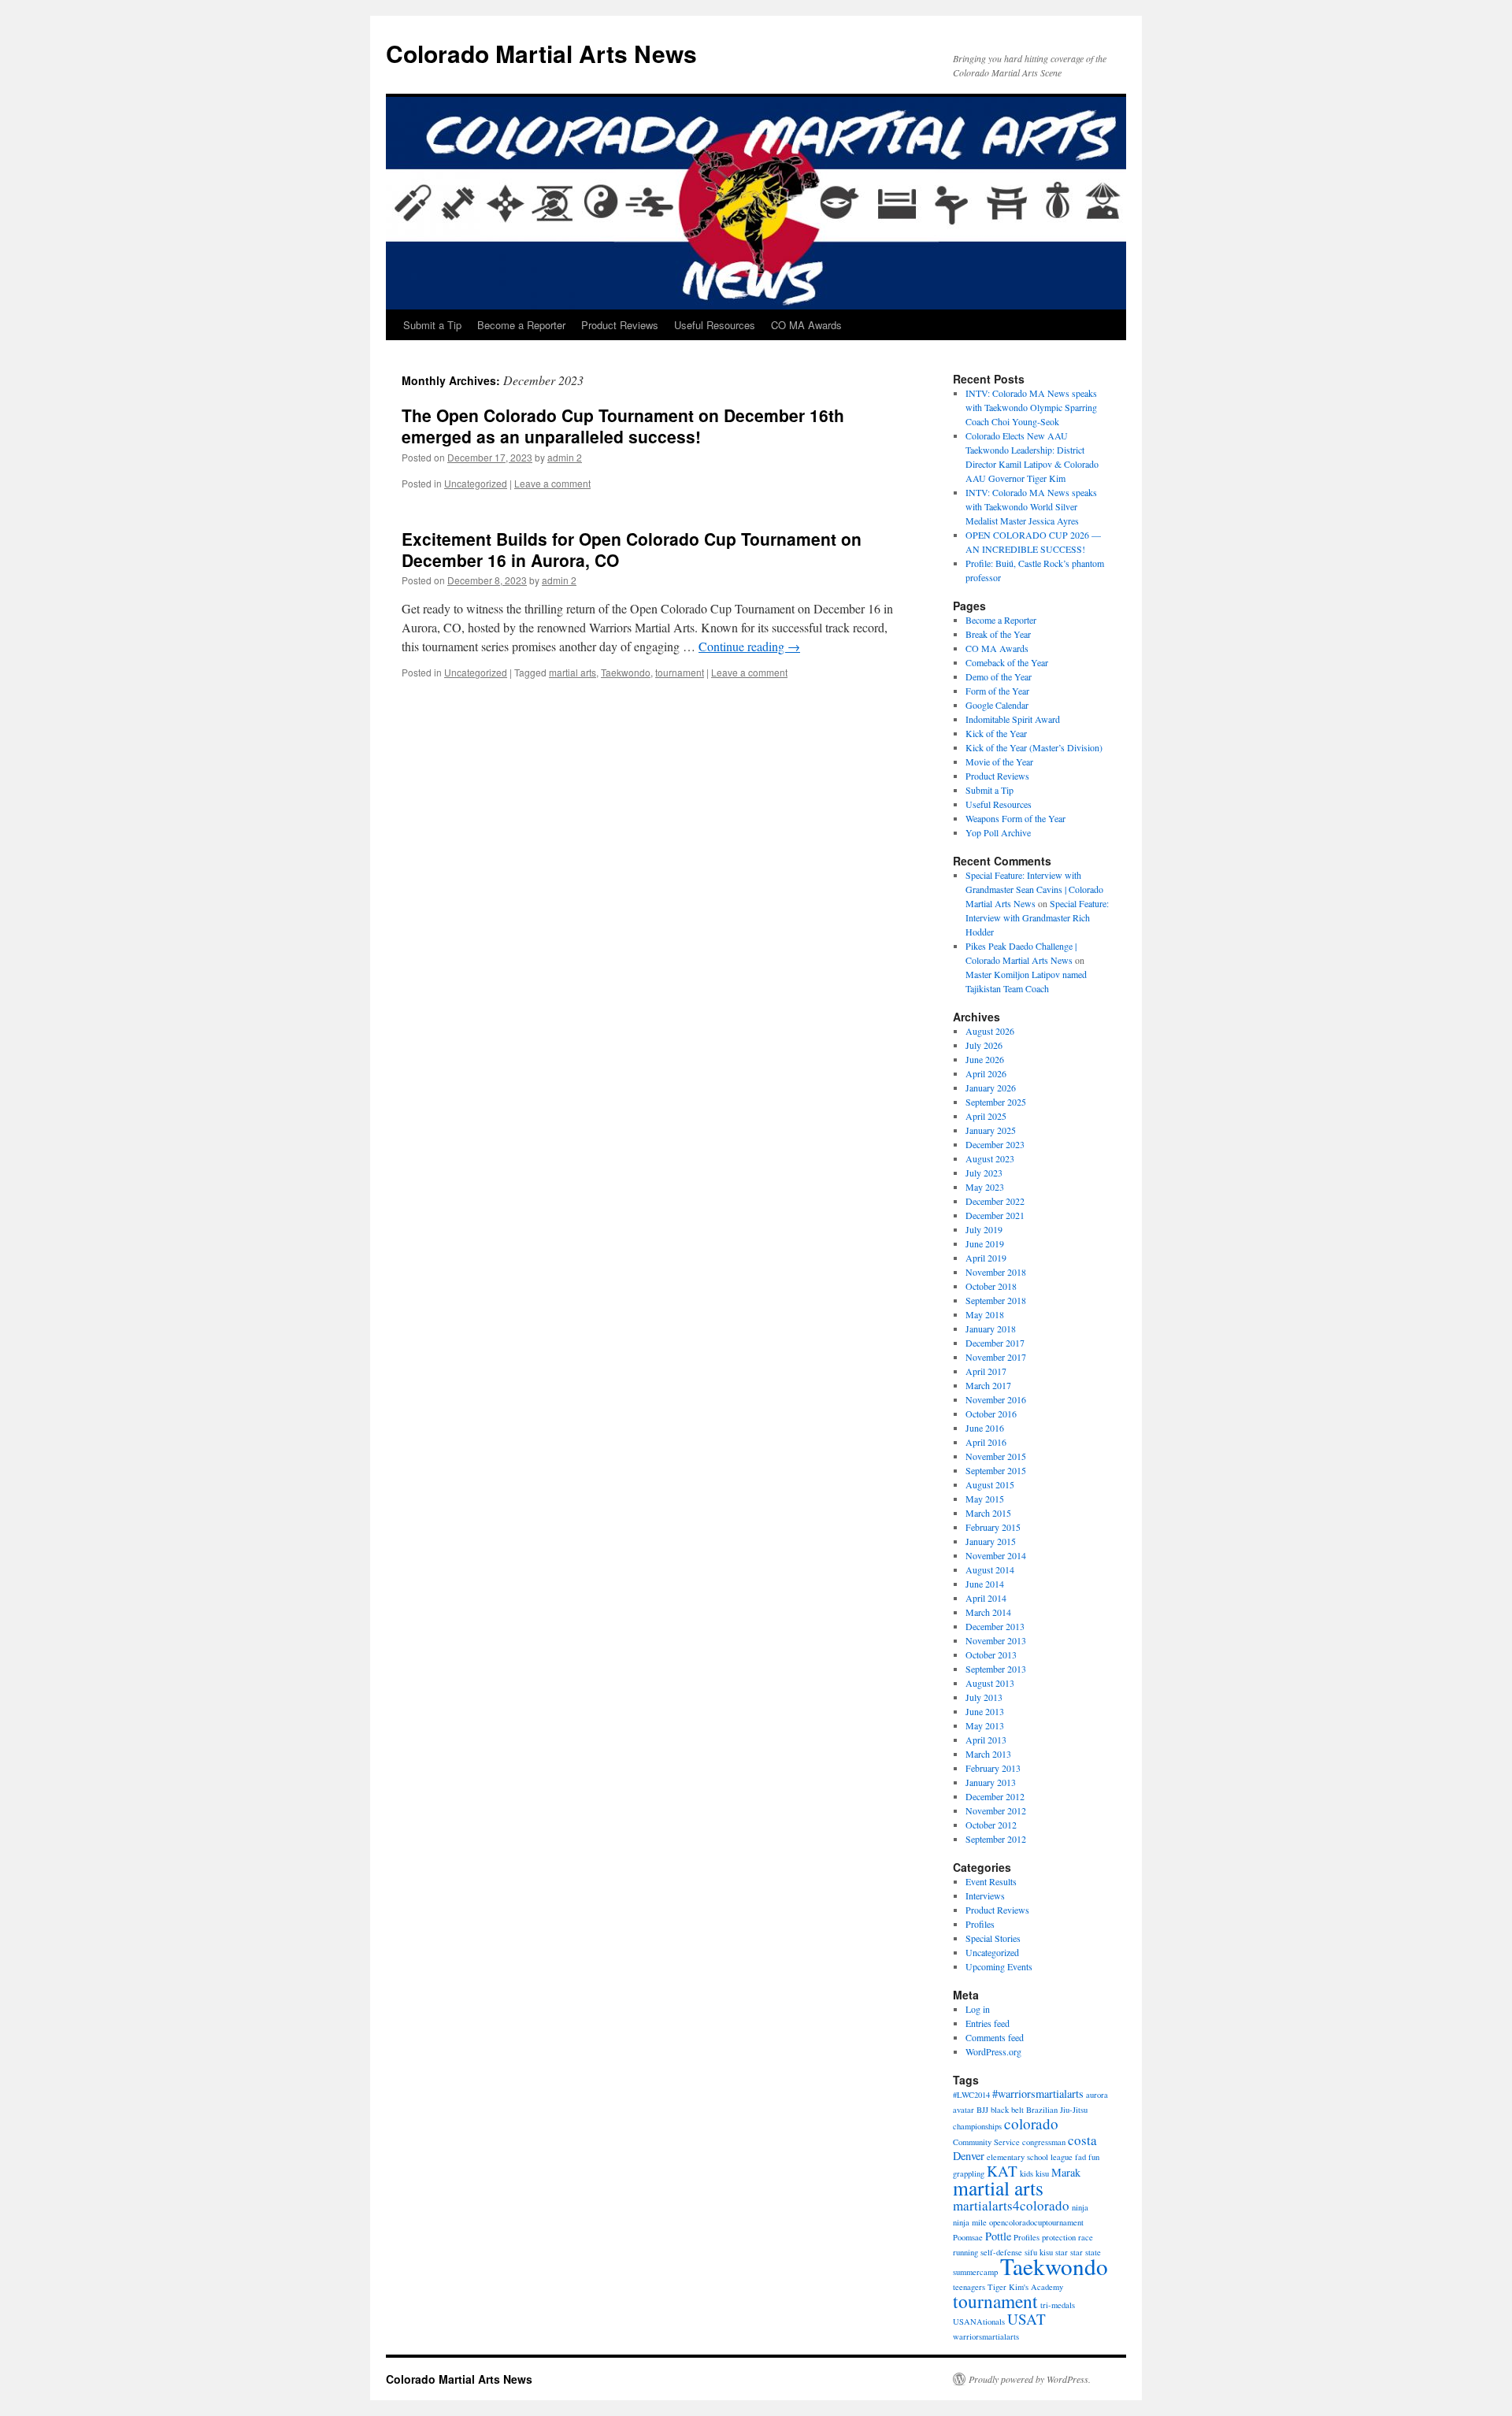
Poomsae (968, 2237)
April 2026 (986, 1073)
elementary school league (1030, 2157)
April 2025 (986, 1116)
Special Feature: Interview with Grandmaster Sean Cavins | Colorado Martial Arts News (1034, 889)
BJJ (982, 2110)
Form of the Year (997, 691)
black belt (1007, 2110)
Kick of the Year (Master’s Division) (1034, 747)
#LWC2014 (971, 2095)
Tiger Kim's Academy (1025, 2287)
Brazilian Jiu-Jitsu (1057, 2110)
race (1086, 2237)
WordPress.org (993, 2051)
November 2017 (996, 1357)
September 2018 (996, 1300)
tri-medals (1058, 2305)
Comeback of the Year (1007, 662)
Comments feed (995, 2037)
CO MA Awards (806, 325)
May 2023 (985, 1187)
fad (1080, 2157)
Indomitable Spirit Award (1013, 719)
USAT (1027, 2319)
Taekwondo (626, 672)
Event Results (991, 1881)
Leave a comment (552, 483)
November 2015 (996, 1456)
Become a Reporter (521, 325)
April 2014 (986, 1598)
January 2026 (991, 1088)
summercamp (975, 2272)
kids (1027, 2173)
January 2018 (991, 1328)
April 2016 (986, 1442)
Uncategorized (476, 483)
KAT (1002, 2171)
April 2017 (986, 1371)
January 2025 (991, 1130)
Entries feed (988, 2023)
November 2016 (996, 1399)
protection (1059, 2237)
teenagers (969, 2287)
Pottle (998, 2236)
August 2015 (990, 1484)
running (965, 2252)
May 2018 (985, 1314)
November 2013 (996, 1640)
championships (977, 2126)
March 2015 (988, 1513)
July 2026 (984, 1045)
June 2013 (985, 1711)
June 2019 (985, 1243)
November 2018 (996, 1272)
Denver (969, 2156)
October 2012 (991, 1825)
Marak (1066, 2172)
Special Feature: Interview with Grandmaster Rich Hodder (1037, 917)
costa (1082, 2140)
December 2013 (995, 1626)
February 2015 (993, 1527)
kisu (1042, 2173)
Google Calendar (997, 705)
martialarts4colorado (1011, 2205)
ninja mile (970, 2222)
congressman (1044, 2142)
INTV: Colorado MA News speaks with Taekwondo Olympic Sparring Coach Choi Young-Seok (1031, 407)
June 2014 (985, 1584)
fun (1094, 2157)
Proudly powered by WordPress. (1030, 2379)
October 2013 (991, 1655)
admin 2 (565, 457)
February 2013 (993, 1768)
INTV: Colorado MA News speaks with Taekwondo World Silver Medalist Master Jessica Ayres (1031, 506)
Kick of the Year (996, 733)
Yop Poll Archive (998, 832)
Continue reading (749, 646)
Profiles (980, 1924)
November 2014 (996, 1555)
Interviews (985, 1895)
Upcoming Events (999, 1966)
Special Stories (993, 1938)
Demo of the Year (999, 676)
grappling (969, 2173)
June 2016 (985, 1428)
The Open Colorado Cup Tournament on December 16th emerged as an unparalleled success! (623, 426)
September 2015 (996, 1470)
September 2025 (996, 1102)
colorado (1031, 2123)
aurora (1097, 2095)
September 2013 (996, 1669)
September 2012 (996, 1839)
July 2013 (984, 1697)
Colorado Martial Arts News (541, 53)
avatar (964, 2110)
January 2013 (991, 1782)
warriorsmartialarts (986, 2336)
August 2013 (990, 1683)
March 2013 (988, 1754)
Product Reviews (620, 325)
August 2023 (990, 1158)
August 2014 (990, 1569)
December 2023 (995, 1144)
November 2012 (996, 1810)
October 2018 (991, 1286)
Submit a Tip (432, 325)
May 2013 (985, 1725)
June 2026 (985, 1059)
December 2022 (995, 1201)
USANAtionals (979, 2322)
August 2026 (990, 1031)
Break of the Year (998, 634)
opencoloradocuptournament (1036, 2222)
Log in (978, 2009)
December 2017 (995, 1343)
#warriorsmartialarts (1038, 2094)
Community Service (986, 2142)
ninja (1080, 2207)
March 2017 (988, 1385)
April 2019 (986, 1258)
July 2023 (984, 1173)
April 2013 (986, 1740)
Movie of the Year (999, 761)
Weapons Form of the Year (1015, 818)
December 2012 (995, 1796)
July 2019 (984, 1229)
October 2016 (991, 1414)
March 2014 (988, 1612)
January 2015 (991, 1541)
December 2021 (995, 1215)
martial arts (573, 672)
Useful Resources (715, 325)
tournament (680, 672)
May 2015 (985, 1499)
